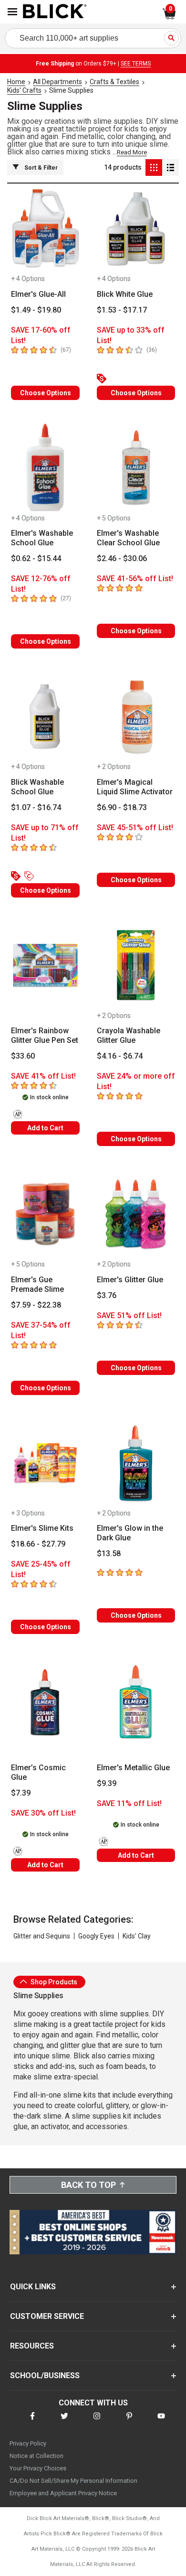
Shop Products (53, 1982)
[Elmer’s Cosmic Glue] (45, 1702)
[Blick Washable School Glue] (45, 717)
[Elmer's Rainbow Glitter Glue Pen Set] (45, 966)
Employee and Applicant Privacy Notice (63, 2493)
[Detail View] (170, 168)
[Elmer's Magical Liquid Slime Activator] (136, 717)
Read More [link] (132, 152)
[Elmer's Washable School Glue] (45, 468)
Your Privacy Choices (38, 2468)
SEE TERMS (136, 64)
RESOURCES (32, 2346)
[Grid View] (154, 168)
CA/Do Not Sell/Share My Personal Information (73, 2481)
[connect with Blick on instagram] (97, 2422)
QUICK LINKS (33, 2287)
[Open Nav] (12, 12)
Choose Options (46, 393)
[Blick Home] (55, 12)
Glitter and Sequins (42, 1936)
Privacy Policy (28, 2443)
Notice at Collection (36, 2456)
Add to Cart (45, 1128)
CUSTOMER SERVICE (47, 2316)
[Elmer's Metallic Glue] (136, 1702)
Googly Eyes (96, 1936)
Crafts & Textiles (114, 82)
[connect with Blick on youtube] (161, 2422)
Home (16, 82)
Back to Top (88, 2185)
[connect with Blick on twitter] (64, 2422)
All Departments (57, 82)
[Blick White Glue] (136, 229)
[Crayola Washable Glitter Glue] (136, 966)
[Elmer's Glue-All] (45, 229)
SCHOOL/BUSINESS (45, 2376)
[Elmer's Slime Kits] (45, 1463)
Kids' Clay (137, 1936)
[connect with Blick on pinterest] (129, 2422)
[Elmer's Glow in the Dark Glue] (136, 1463)
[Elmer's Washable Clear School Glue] (136, 468)
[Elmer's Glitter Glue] (136, 1214)
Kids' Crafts (24, 90)
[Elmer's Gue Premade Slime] (45, 1214)
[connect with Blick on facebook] (32, 2422)
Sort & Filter (41, 168)
